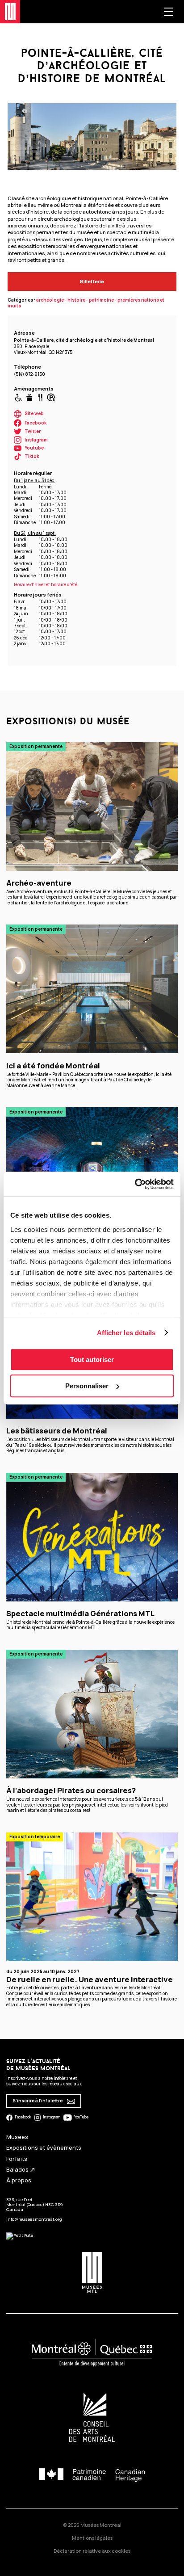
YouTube (81, 2117)
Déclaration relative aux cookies (92, 2551)
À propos (19, 2180)
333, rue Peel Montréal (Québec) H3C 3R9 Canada (35, 2205)
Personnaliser (87, 1386)
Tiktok (32, 456)
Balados (21, 2170)
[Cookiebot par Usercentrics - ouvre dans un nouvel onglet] (135, 1184)
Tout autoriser (92, 1359)
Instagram (36, 440)
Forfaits (17, 2159)
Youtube (34, 448)
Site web (34, 414)
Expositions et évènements (44, 2148)
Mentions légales (92, 2538)
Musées (17, 2137)
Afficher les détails (126, 1333)
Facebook (36, 423)
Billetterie (92, 281)
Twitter (33, 431)
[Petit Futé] (20, 2235)
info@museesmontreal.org (34, 2219)
